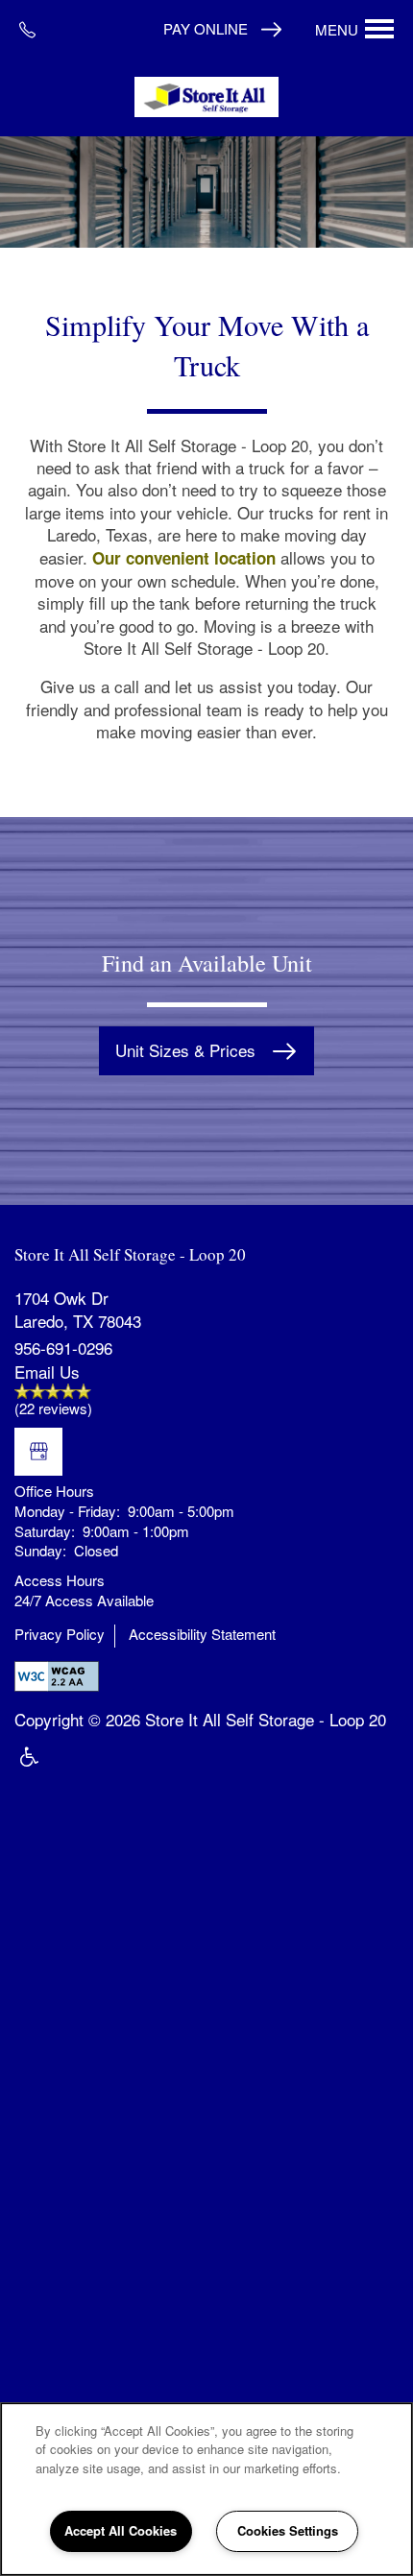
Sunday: (40, 1550)
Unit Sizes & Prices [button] (188, 1050)
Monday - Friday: (67, 1511)
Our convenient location (184, 558)
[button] (222, 29)
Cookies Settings (288, 2530)
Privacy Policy (60, 1634)
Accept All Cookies (121, 2530)
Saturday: (45, 1531)
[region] (206, 2489)
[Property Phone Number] (35, 29)
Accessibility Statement (202, 1634)
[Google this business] (38, 1452)
